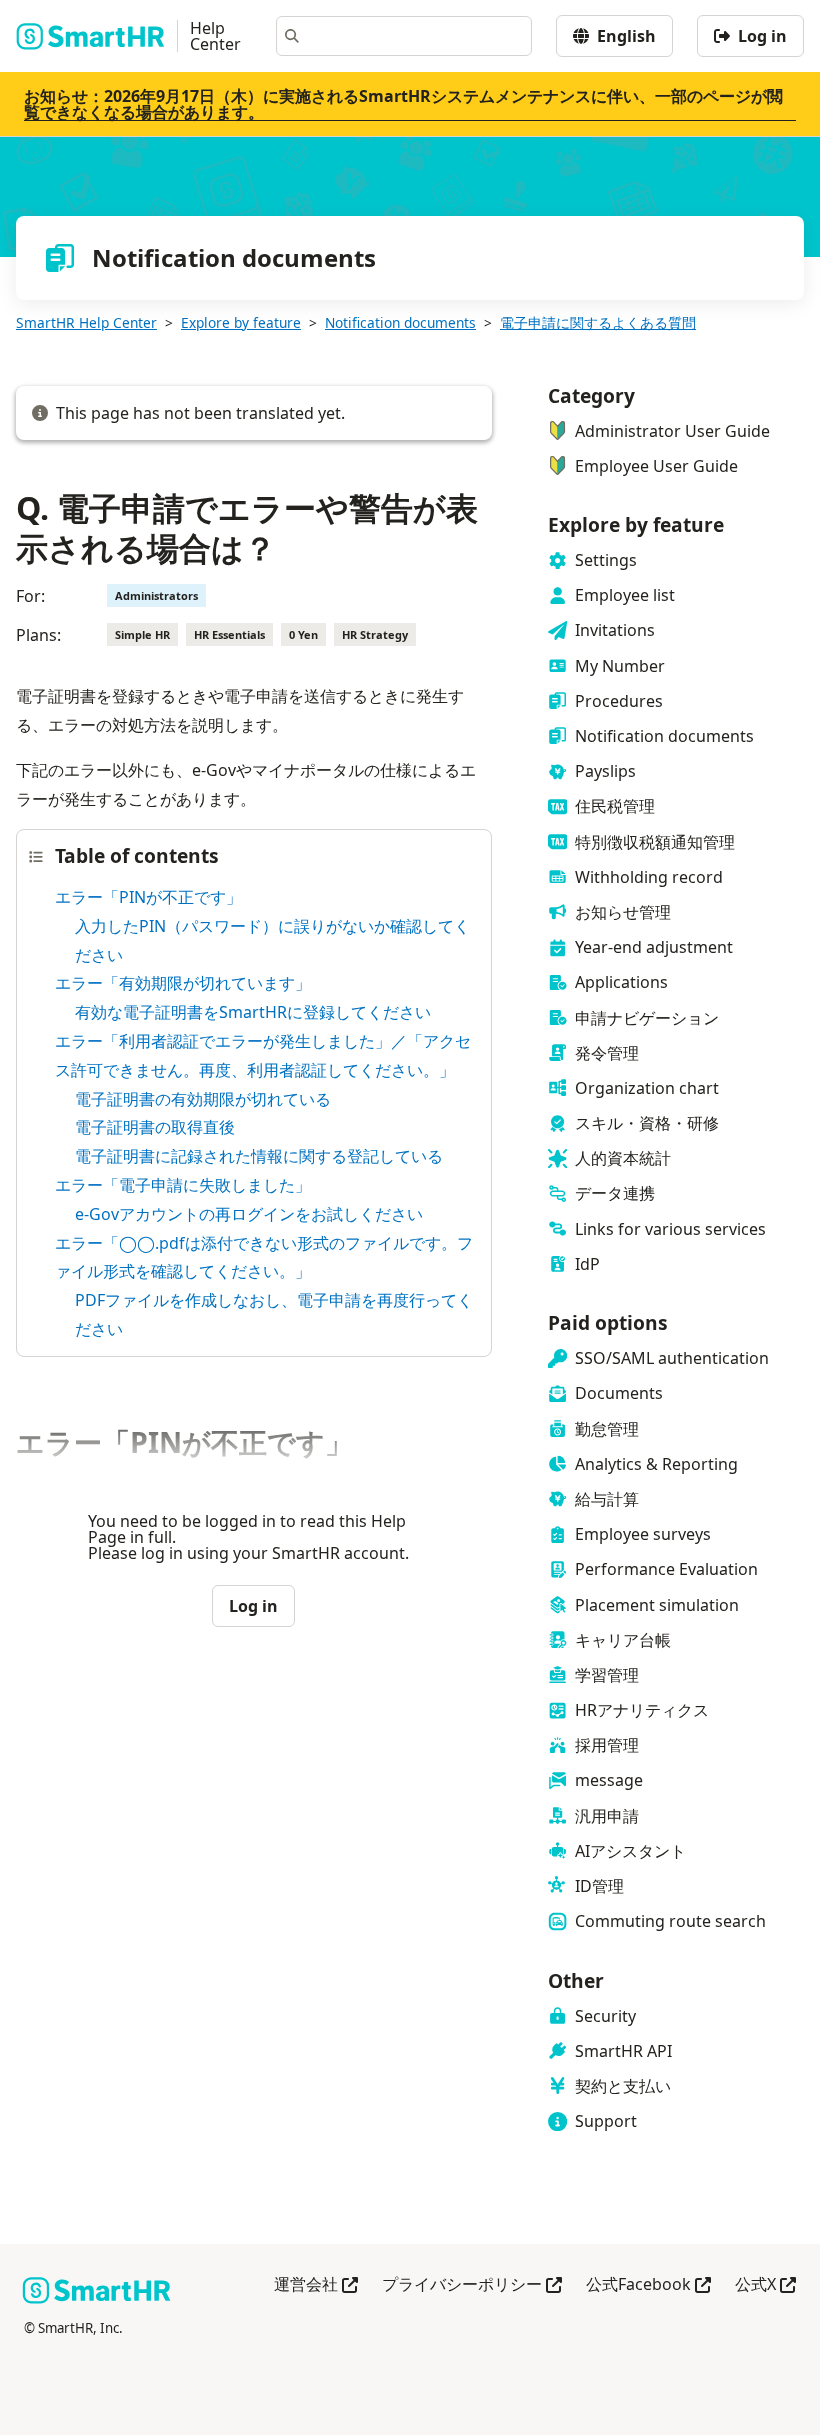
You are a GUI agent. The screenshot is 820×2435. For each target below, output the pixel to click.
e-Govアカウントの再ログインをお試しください (249, 1214)
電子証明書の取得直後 (155, 1127)
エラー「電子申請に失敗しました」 (183, 1185)
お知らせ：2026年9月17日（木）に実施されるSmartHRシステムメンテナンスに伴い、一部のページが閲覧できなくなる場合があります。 (403, 104)
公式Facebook (648, 2285)
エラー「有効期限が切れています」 (183, 983)
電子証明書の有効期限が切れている (203, 1099)
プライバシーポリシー (472, 2285)
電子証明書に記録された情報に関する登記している (259, 1156)
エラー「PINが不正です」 (148, 897)
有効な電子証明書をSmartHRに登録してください (253, 1012)
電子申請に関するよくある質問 (598, 322)
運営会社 (316, 2285)
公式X (765, 2285)
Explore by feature (241, 322)
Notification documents (400, 322)
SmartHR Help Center (86, 322)
